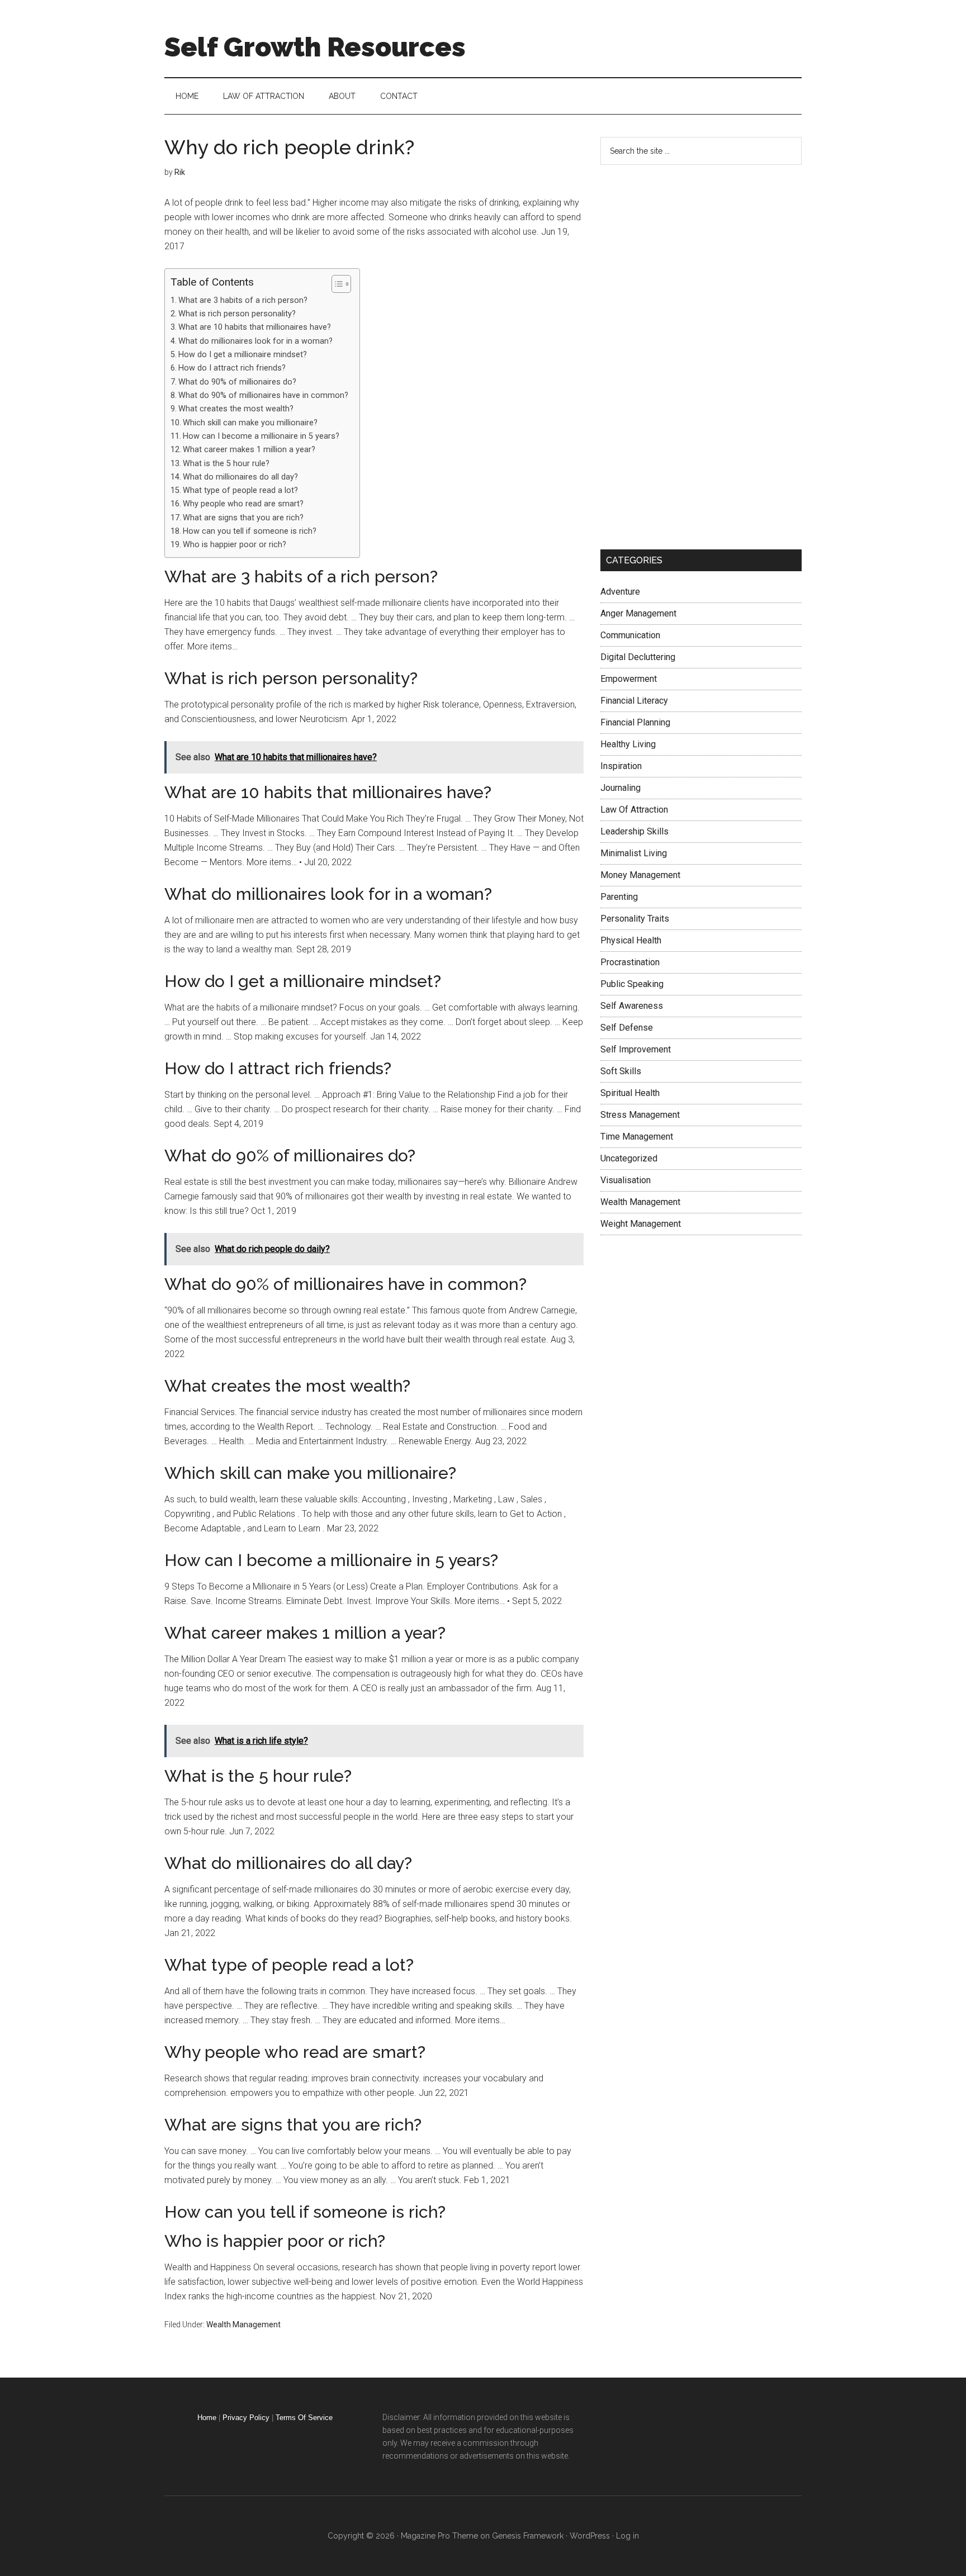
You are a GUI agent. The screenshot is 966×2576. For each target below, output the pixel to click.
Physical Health (631, 940)
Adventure (620, 592)
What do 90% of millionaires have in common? (263, 395)
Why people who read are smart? (243, 504)
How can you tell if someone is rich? (250, 531)
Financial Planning (635, 722)
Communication (630, 635)
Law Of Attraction (634, 810)
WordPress (590, 2536)
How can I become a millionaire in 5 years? (261, 436)
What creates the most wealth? (236, 409)
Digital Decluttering (638, 657)
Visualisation (626, 1180)
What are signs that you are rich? (243, 518)
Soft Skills (621, 1071)
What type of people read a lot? (240, 490)
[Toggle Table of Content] (336, 284)
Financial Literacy (634, 701)
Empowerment (629, 679)
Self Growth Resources (315, 47)
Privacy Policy (246, 2418)
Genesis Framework (528, 2536)
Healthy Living (628, 744)
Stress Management (640, 1115)
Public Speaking (632, 984)
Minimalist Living (634, 853)
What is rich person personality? (237, 314)
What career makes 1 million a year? (249, 450)
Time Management (637, 1137)
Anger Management (638, 613)
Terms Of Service (304, 2418)
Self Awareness (632, 1006)
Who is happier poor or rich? (235, 545)
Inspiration (621, 766)
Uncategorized (629, 1158)
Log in (628, 2536)
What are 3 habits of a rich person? (243, 300)
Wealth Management (243, 2324)
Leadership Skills (634, 831)
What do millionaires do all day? (240, 477)
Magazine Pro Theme (439, 2536)
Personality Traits (635, 919)
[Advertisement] (684, 355)
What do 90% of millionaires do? (237, 382)
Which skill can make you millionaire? (250, 423)
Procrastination (630, 962)
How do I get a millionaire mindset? (243, 355)
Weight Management (641, 1224)
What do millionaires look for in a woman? (255, 341)
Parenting (619, 897)
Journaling (621, 788)
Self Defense (627, 1028)
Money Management (640, 875)
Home (207, 2418)
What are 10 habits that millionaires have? (255, 327)
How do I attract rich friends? (232, 368)
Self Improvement (636, 1049)
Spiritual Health (630, 1093)
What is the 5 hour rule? (226, 464)
